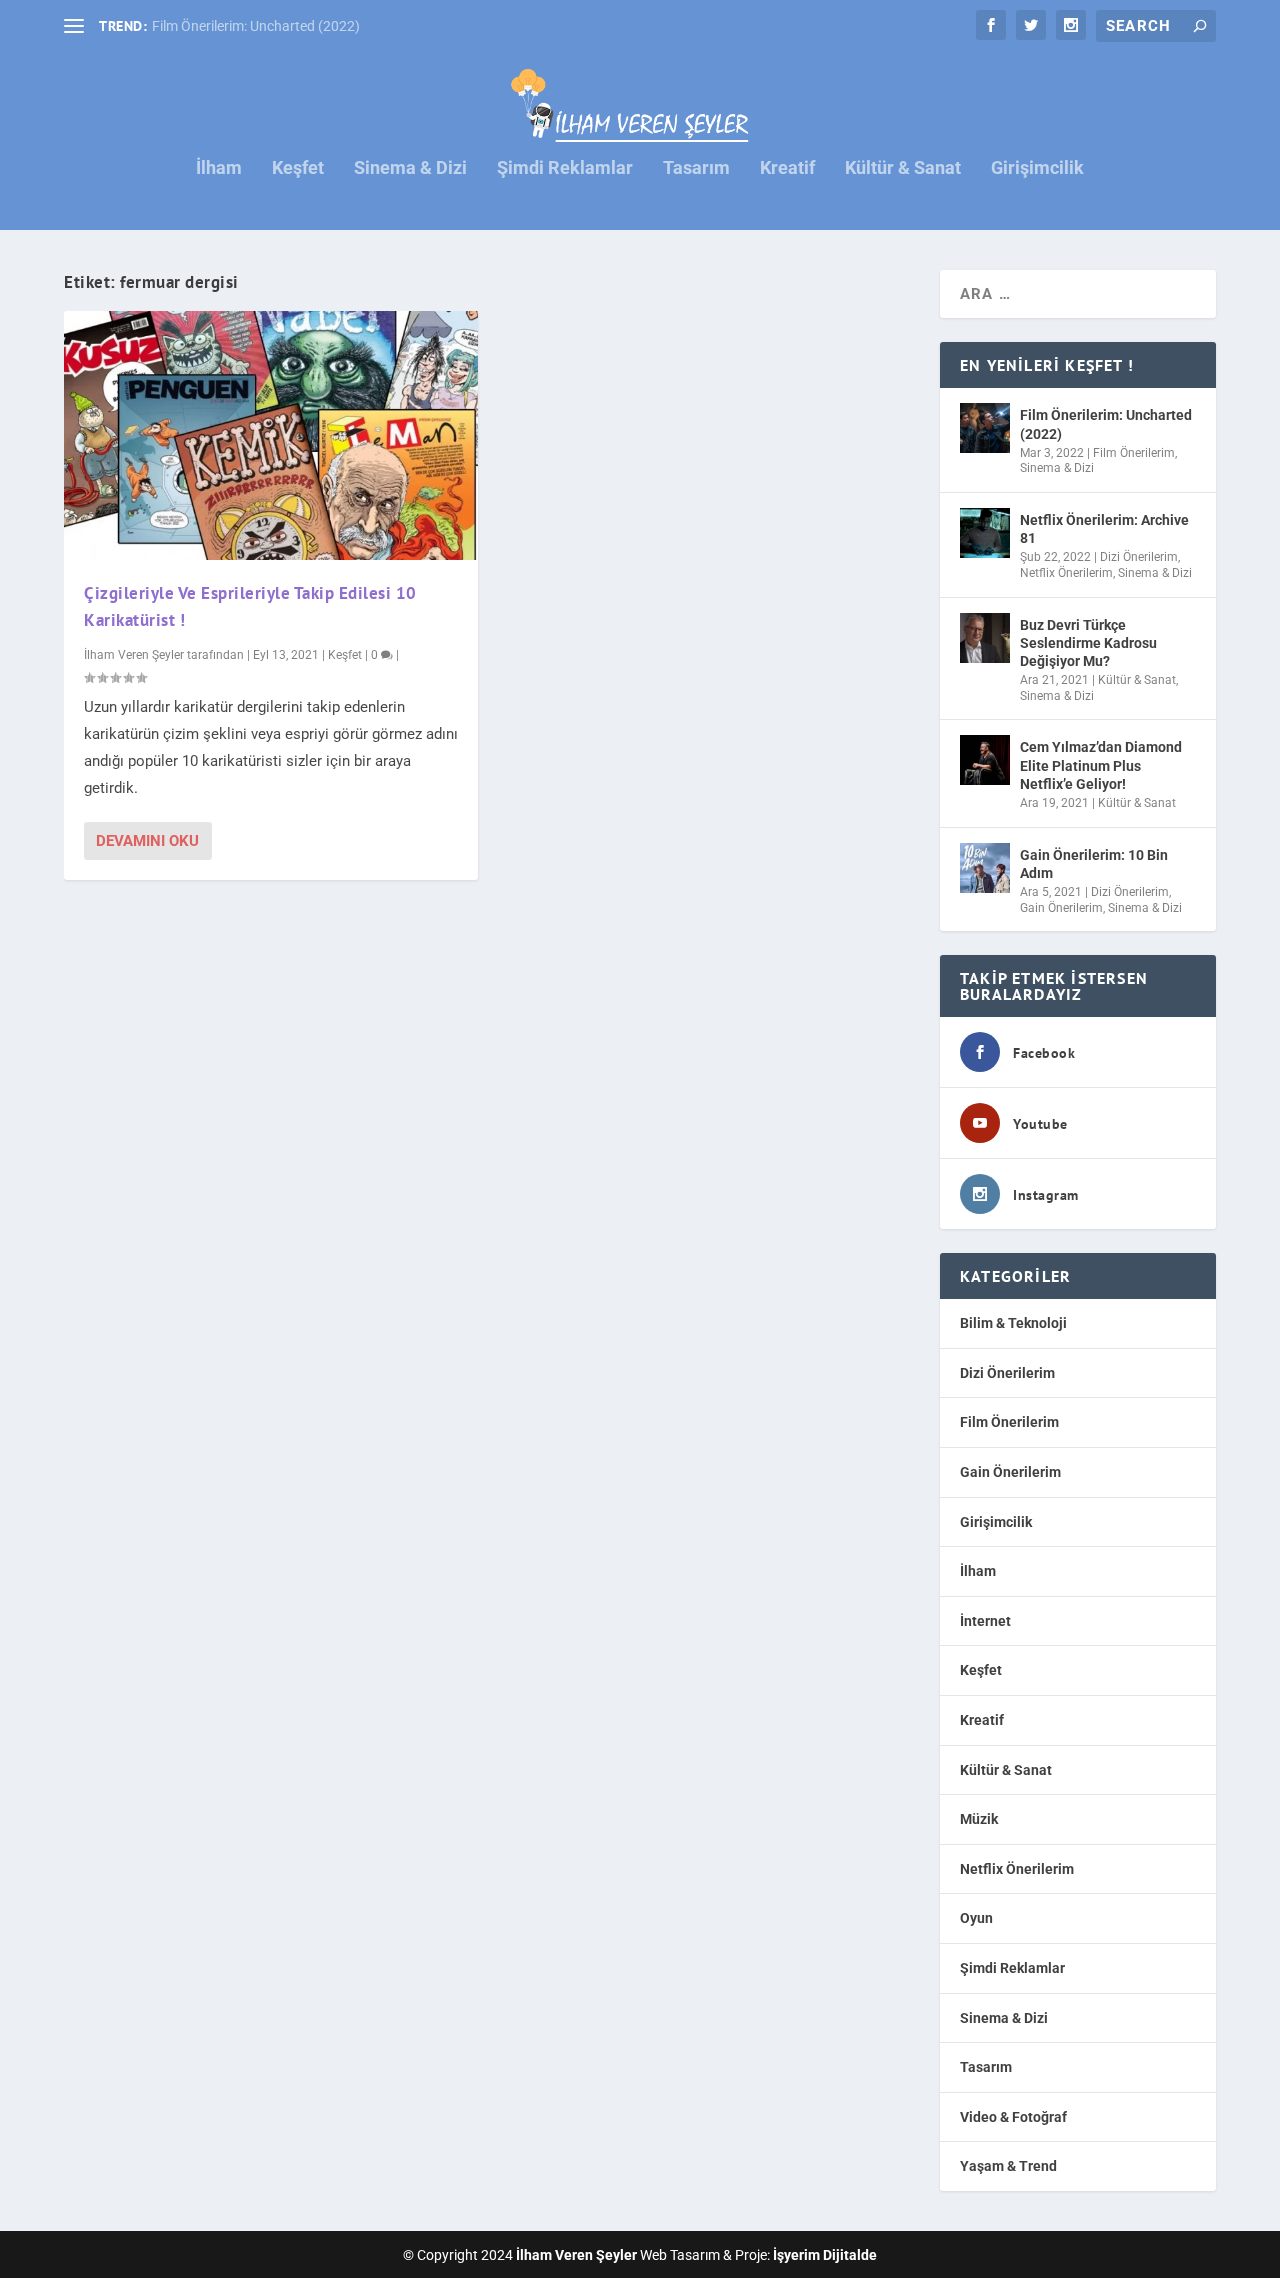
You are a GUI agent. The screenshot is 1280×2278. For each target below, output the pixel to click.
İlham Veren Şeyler (134, 655)
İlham (219, 169)
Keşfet (298, 169)
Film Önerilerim (1134, 453)
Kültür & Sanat (903, 169)
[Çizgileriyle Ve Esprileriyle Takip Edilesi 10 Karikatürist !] (271, 435)
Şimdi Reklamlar (565, 169)
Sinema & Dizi (410, 169)
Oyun (976, 1918)
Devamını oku (147, 841)
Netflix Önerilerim (1066, 573)
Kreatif (787, 169)
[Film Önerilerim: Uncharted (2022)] (985, 428)
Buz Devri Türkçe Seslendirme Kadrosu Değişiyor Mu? (1088, 643)
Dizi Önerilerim (1139, 557)
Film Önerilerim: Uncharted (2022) (256, 26)
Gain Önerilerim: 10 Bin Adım (1094, 864)
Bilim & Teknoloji (1013, 1323)
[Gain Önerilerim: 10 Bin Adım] (985, 868)
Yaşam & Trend (1008, 2166)
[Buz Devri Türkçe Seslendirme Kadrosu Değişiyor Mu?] (985, 638)
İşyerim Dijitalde (825, 2255)
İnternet (985, 1621)
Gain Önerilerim (1061, 908)
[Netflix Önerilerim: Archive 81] (985, 533)
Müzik (979, 1819)
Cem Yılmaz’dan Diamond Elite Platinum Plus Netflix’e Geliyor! (1101, 765)
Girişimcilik (1037, 169)
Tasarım (696, 169)
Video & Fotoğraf (1013, 2117)
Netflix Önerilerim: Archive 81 (1104, 529)
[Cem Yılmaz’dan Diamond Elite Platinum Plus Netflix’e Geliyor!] (985, 760)
